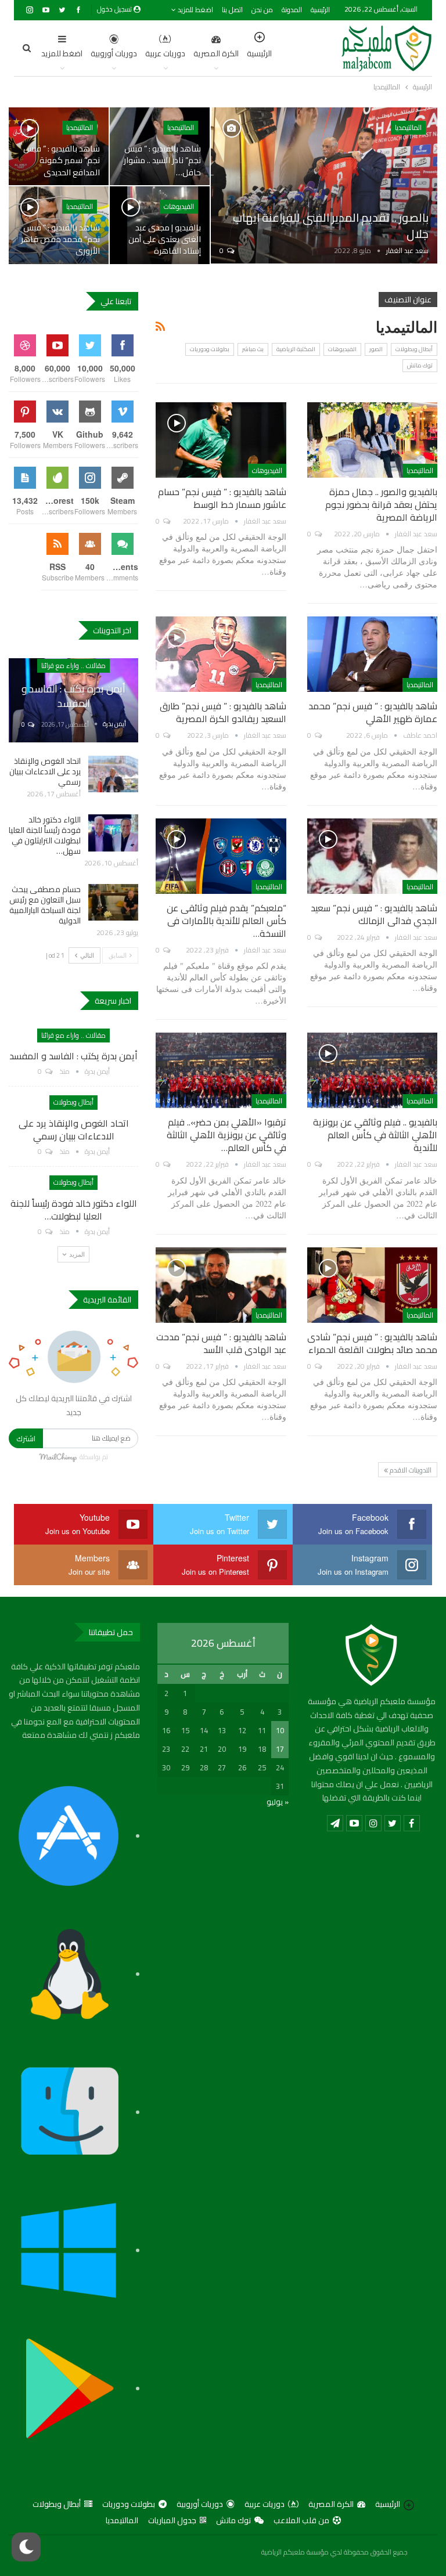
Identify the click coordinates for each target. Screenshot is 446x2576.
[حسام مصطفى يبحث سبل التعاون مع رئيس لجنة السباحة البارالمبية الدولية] (113, 903)
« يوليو (278, 1802)
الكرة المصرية (216, 53)
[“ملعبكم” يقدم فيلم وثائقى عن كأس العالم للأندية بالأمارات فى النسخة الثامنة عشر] (221, 856)
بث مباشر (253, 349)
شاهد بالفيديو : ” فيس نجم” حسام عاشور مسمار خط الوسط (222, 498)
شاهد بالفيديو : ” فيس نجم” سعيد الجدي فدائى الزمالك (374, 914)
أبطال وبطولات (414, 349)
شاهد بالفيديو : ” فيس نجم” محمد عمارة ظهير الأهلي (373, 712)
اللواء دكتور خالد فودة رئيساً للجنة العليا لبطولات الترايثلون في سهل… (45, 835)
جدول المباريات (172, 2520)
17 (280, 1749)
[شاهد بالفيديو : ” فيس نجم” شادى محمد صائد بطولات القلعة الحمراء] (372, 1285)
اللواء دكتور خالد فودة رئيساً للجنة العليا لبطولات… (74, 1210)
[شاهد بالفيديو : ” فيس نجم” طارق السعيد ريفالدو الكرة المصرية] (221, 654)
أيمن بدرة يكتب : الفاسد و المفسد (73, 696)
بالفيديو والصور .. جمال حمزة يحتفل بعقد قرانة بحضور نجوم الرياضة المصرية (381, 504)
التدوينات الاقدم (410, 1470)
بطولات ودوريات (210, 349)
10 (280, 1730)
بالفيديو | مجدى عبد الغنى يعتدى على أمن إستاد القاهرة (165, 239)
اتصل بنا (232, 10)
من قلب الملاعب (301, 2520)
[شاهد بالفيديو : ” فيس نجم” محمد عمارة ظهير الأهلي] (372, 654)
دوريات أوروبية (114, 53)
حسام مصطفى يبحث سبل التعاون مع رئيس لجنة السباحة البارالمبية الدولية (45, 905)
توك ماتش (420, 365)
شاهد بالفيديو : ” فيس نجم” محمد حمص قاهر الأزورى (60, 239)
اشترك (26, 1438)
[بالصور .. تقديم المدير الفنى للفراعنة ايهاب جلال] (324, 185)
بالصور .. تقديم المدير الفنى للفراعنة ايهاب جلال (331, 226)
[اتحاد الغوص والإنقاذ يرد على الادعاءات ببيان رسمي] (113, 774)
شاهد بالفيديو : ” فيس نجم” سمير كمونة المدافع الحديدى (62, 160)
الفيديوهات (179, 206)
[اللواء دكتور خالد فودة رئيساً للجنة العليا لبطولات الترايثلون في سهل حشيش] (113, 833)
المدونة (292, 10)
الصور (376, 349)
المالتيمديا (408, 127)
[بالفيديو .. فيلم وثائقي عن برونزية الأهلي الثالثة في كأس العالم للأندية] (372, 1070)
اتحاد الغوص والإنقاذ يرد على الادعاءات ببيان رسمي (45, 771)
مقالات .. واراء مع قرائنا (73, 665)
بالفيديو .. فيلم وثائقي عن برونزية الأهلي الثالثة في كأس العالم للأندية (375, 1135)
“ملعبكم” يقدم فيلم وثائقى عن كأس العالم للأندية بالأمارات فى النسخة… (226, 921)
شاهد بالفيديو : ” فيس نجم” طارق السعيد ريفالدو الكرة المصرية (223, 712)
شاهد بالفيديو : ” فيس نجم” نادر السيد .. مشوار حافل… (162, 160)
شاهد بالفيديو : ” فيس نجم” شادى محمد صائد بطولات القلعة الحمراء (372, 1343)
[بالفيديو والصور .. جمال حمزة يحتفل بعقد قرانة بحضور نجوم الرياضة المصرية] (372, 440)
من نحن (262, 10)
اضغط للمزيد (195, 10)
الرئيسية (320, 10)
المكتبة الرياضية (296, 349)
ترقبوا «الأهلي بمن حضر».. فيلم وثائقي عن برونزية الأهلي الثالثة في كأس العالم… (226, 1135)
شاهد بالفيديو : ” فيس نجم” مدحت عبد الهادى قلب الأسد (221, 1343)
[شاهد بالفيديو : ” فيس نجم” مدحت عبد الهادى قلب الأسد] (221, 1285)
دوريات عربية (165, 53)
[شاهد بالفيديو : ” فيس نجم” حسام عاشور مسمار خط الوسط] (221, 440)
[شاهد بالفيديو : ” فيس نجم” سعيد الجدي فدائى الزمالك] (372, 856)
